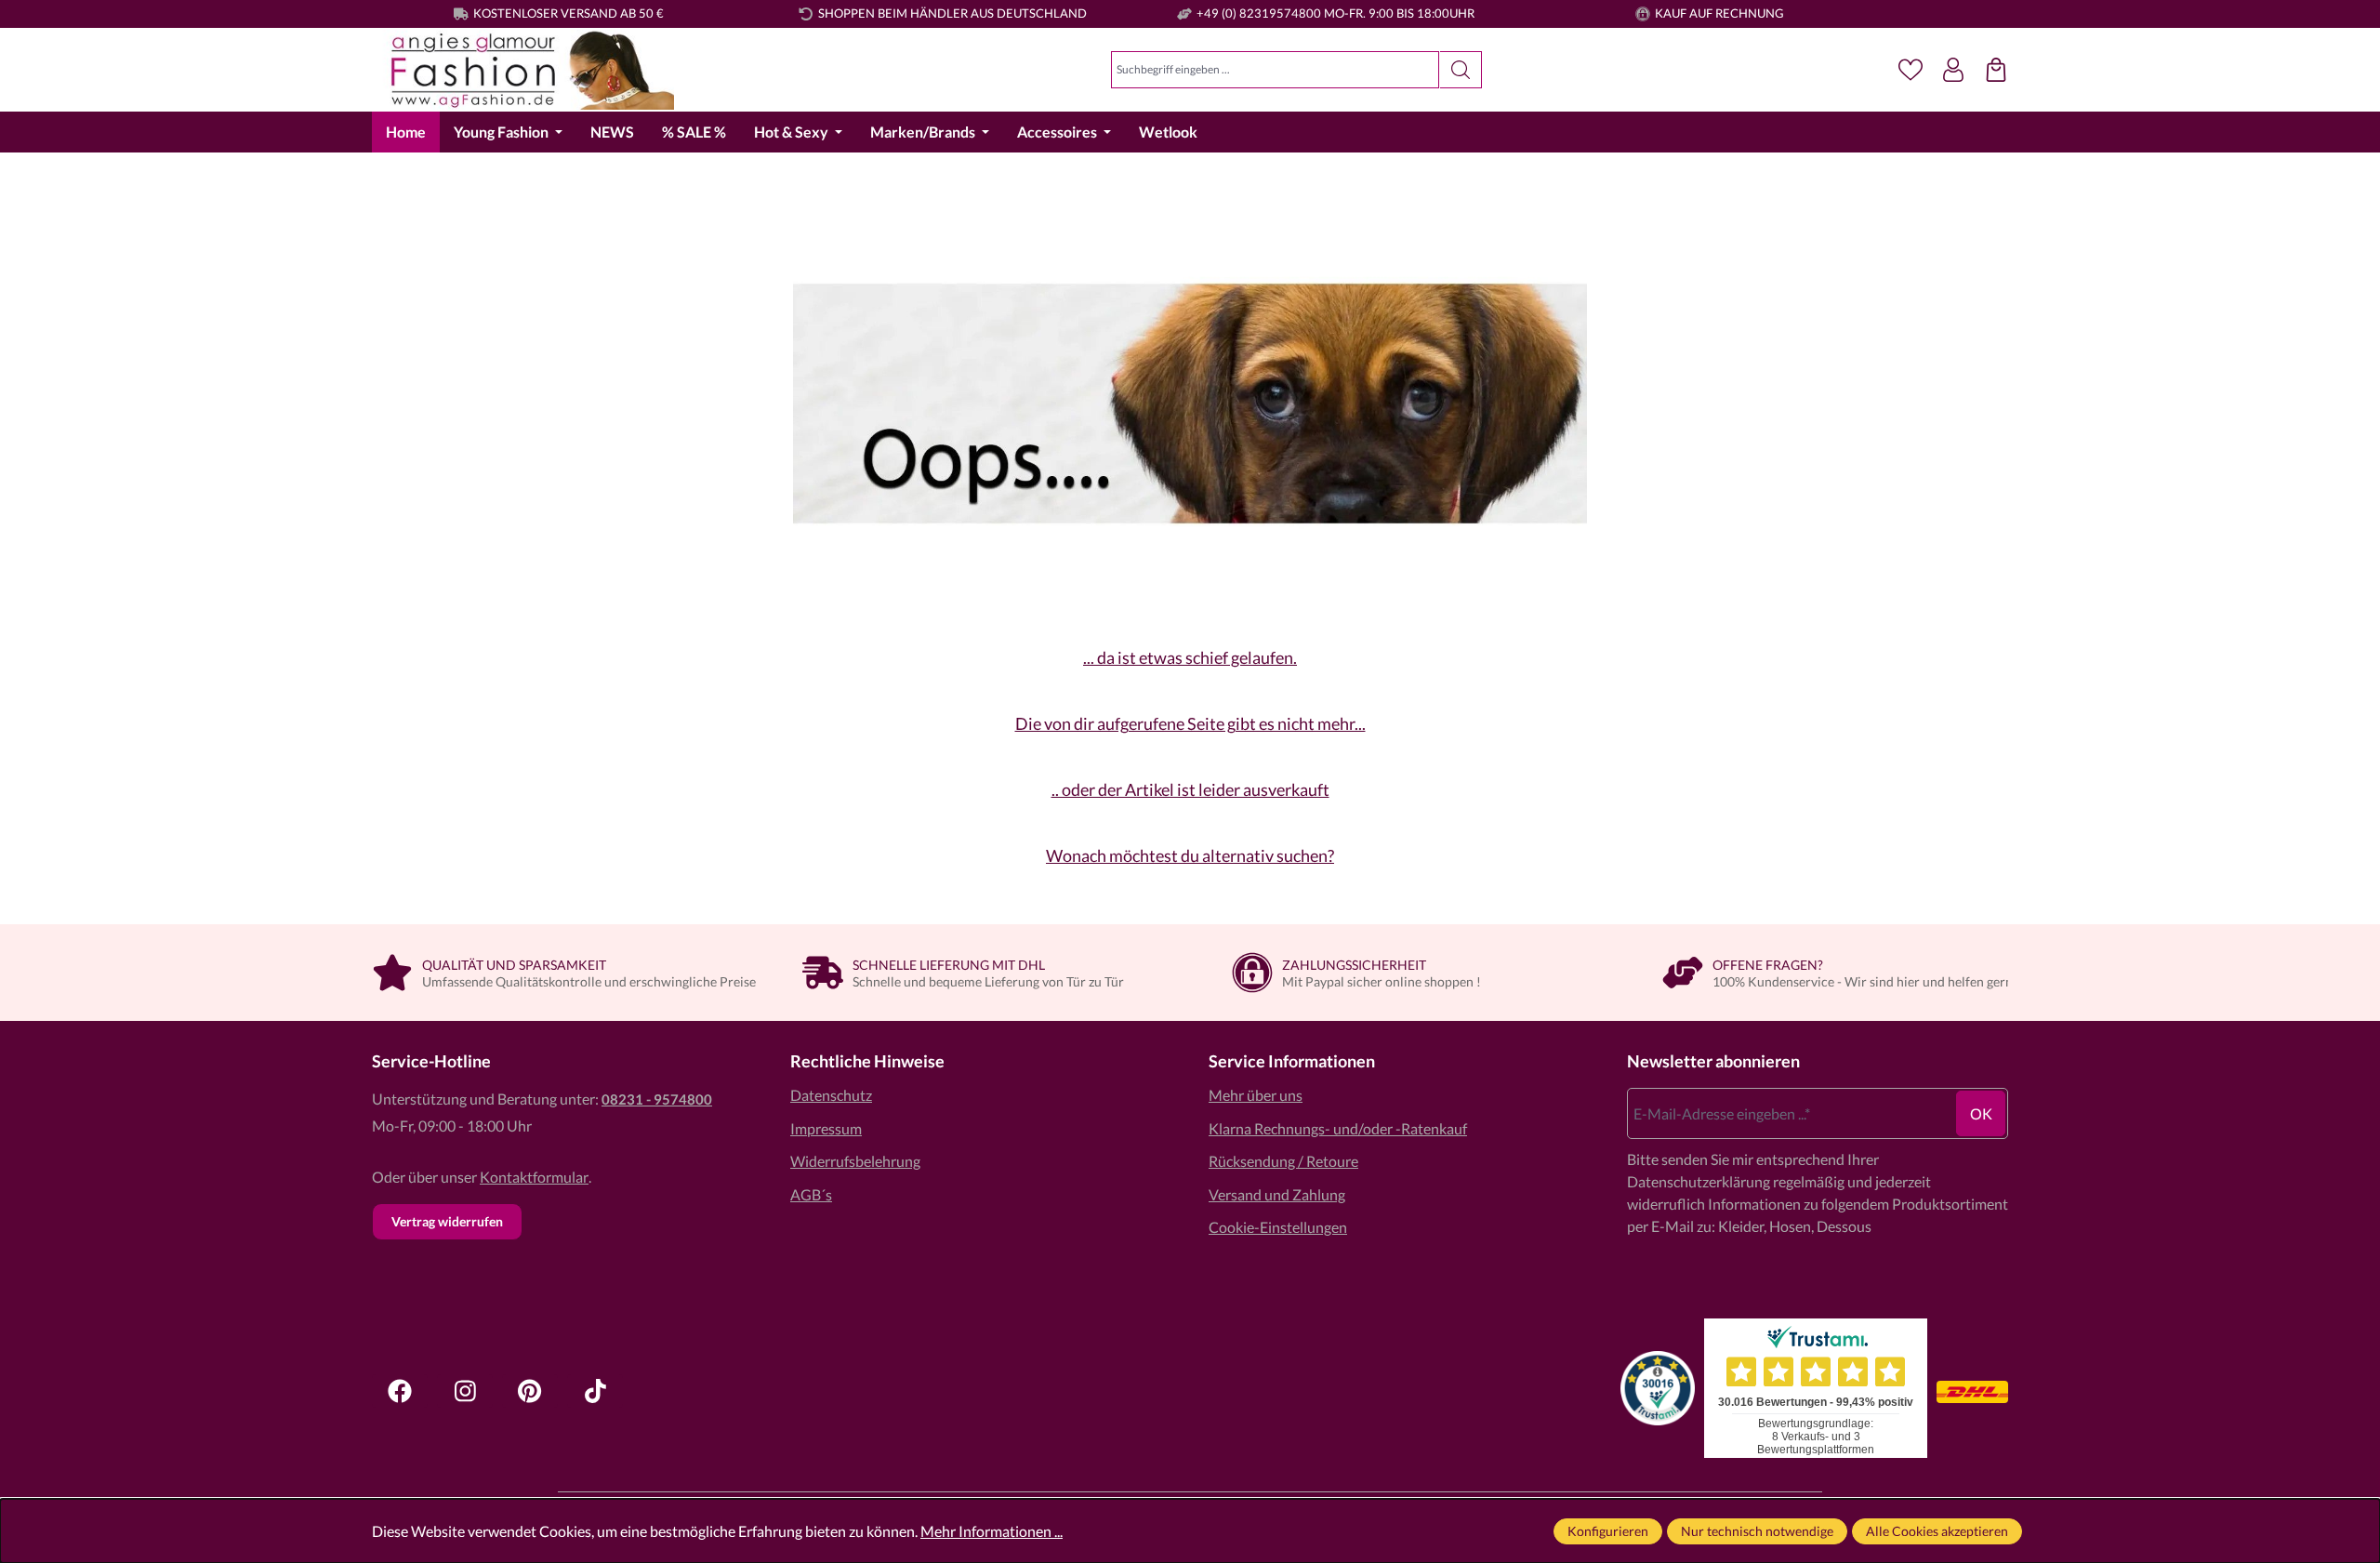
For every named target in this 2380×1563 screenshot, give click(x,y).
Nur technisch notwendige (1757, 1531)
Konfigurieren (1608, 1531)
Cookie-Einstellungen (1278, 1227)
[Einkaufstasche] (1996, 70)
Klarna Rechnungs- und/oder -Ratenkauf (1338, 1128)
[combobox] (1275, 70)
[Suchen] (1461, 70)
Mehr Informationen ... (992, 1531)
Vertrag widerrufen (447, 1221)
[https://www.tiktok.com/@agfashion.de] (595, 1391)
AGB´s (811, 1194)
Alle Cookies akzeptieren (1937, 1531)
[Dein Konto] (1953, 70)
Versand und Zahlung (1277, 1194)
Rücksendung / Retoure (1283, 1161)
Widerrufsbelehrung (855, 1161)
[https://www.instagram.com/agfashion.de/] (465, 1391)
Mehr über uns (1256, 1095)
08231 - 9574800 (657, 1099)
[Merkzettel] (1911, 70)
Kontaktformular (534, 1177)
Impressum (826, 1128)
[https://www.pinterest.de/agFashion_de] (530, 1391)
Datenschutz (831, 1095)
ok (1981, 1113)
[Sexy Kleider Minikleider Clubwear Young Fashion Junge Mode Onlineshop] (523, 70)
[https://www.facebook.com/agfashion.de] (400, 1391)
